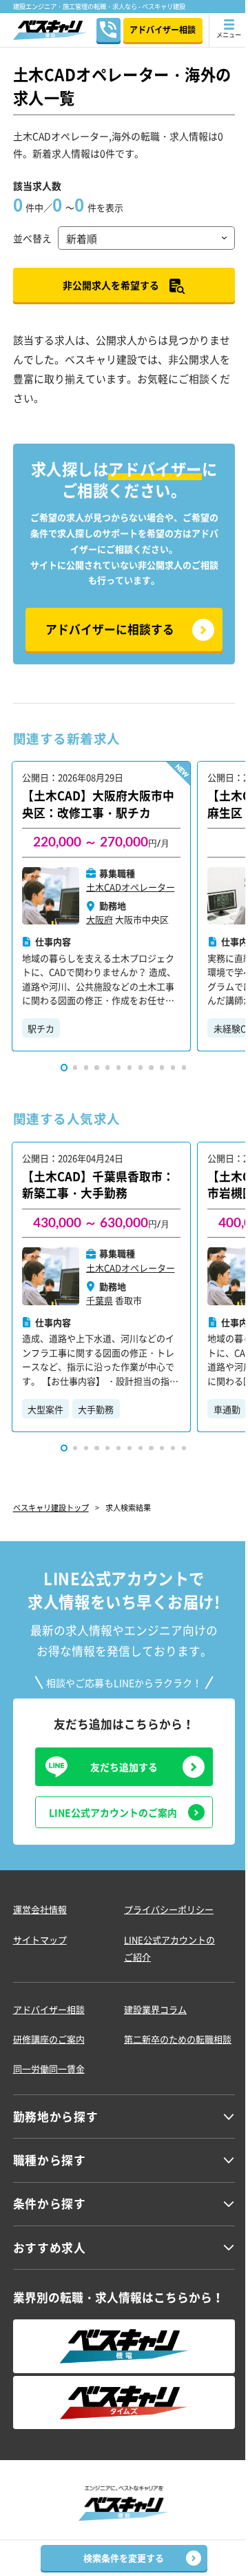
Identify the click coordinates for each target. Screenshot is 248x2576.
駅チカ (41, 1028)
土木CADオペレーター (131, 887)
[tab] (64, 1067)
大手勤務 (96, 1409)
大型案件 (45, 1409)
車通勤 (227, 1409)
